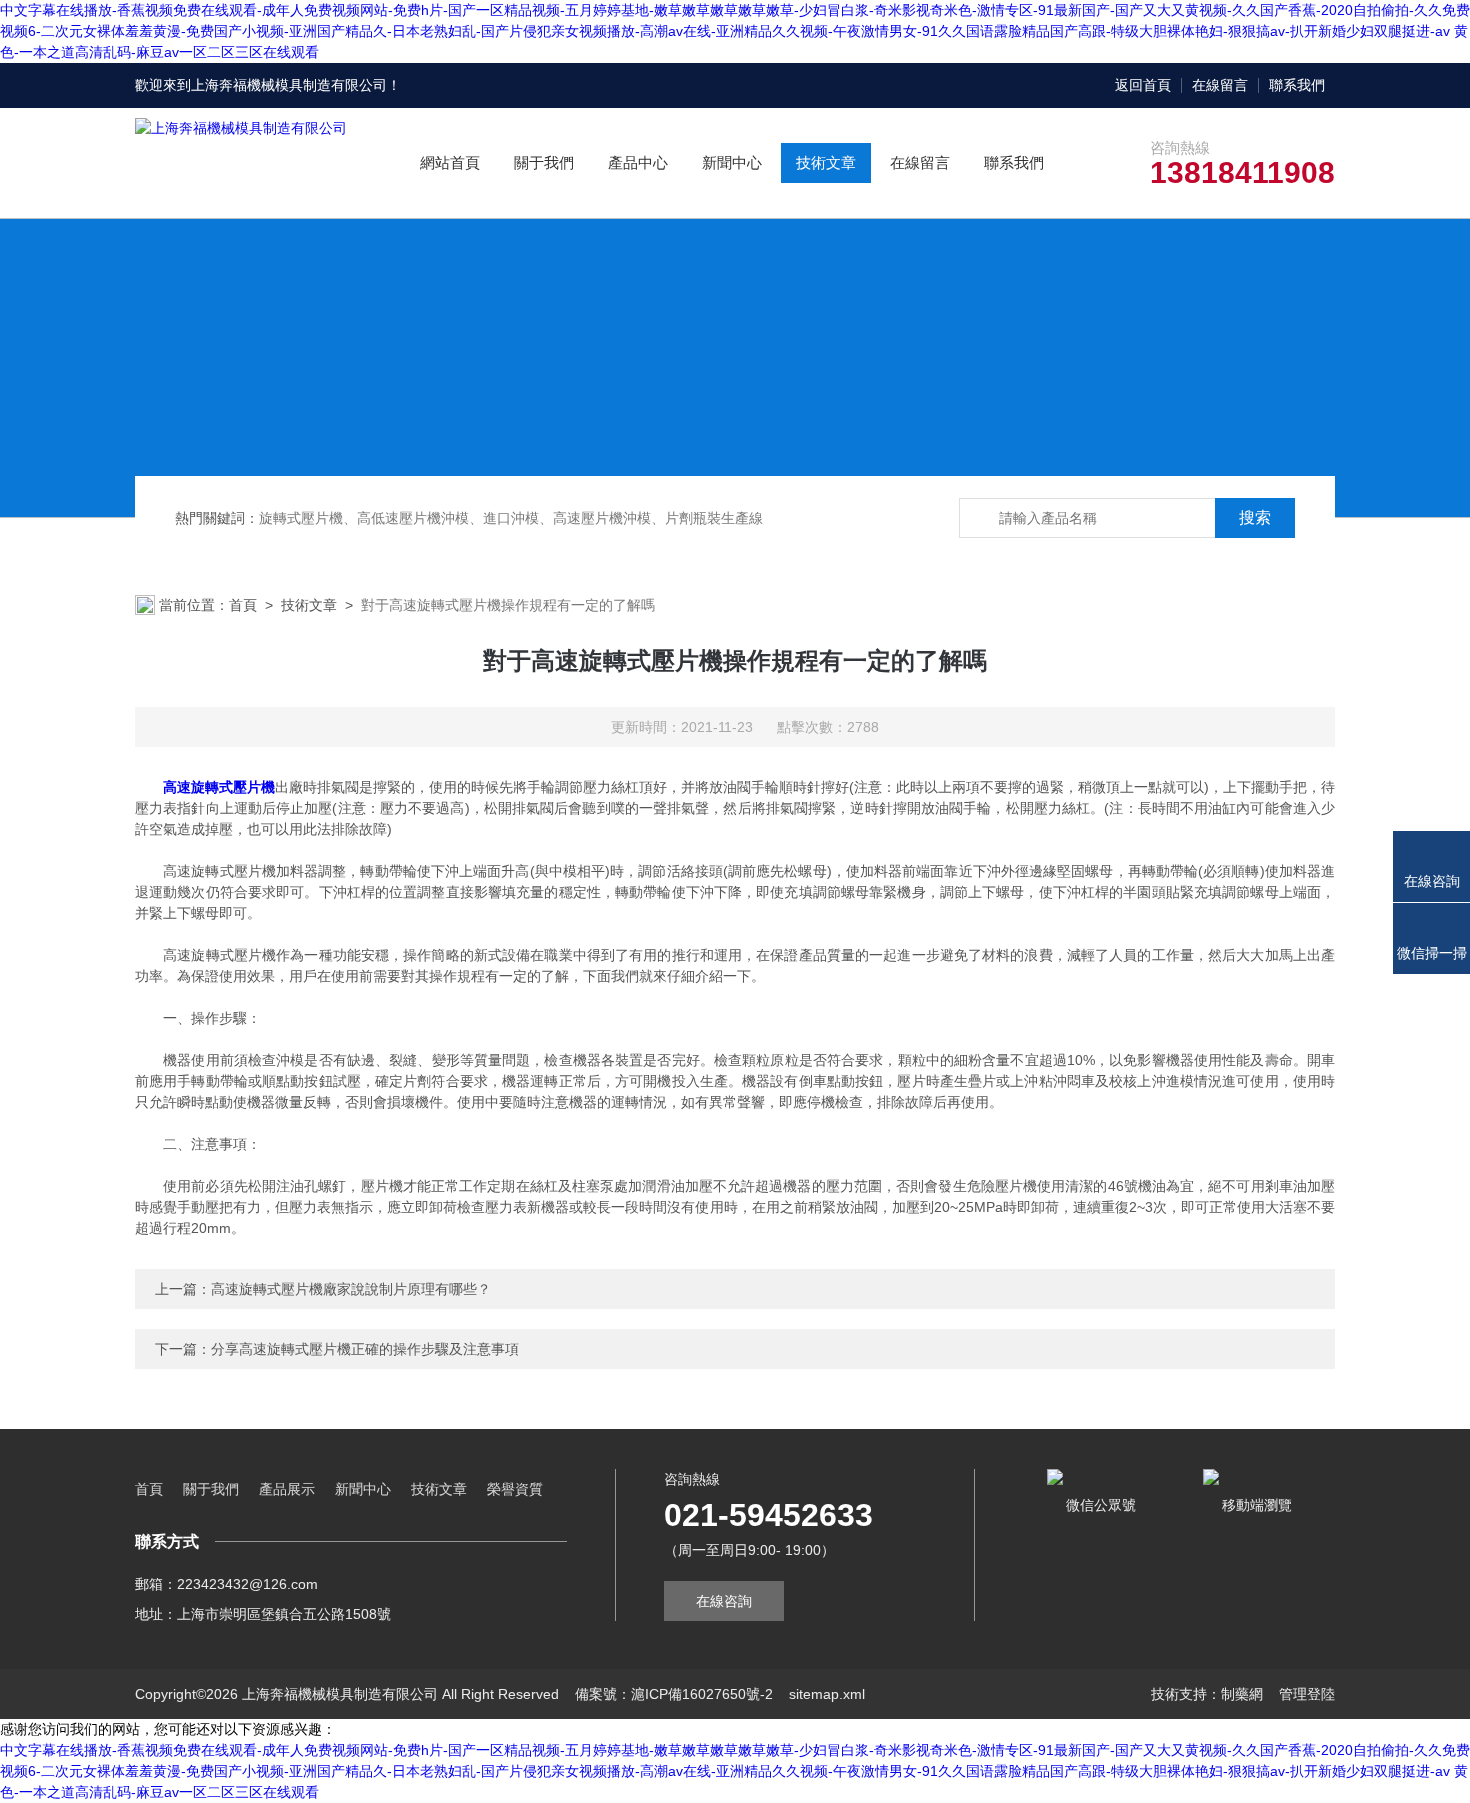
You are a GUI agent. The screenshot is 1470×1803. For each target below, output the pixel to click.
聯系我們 (1297, 85)
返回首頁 (1143, 85)
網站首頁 (450, 162)
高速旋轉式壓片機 (219, 787)
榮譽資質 (515, 1489)
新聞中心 (732, 162)
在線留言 (1220, 85)
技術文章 (826, 162)
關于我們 (544, 162)
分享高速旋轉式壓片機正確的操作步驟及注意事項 (365, 1349)
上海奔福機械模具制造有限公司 (289, 85)
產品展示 (287, 1489)
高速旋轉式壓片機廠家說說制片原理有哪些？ (351, 1289)
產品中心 (638, 162)
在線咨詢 (724, 1601)
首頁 (243, 605)
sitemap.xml (827, 1694)
